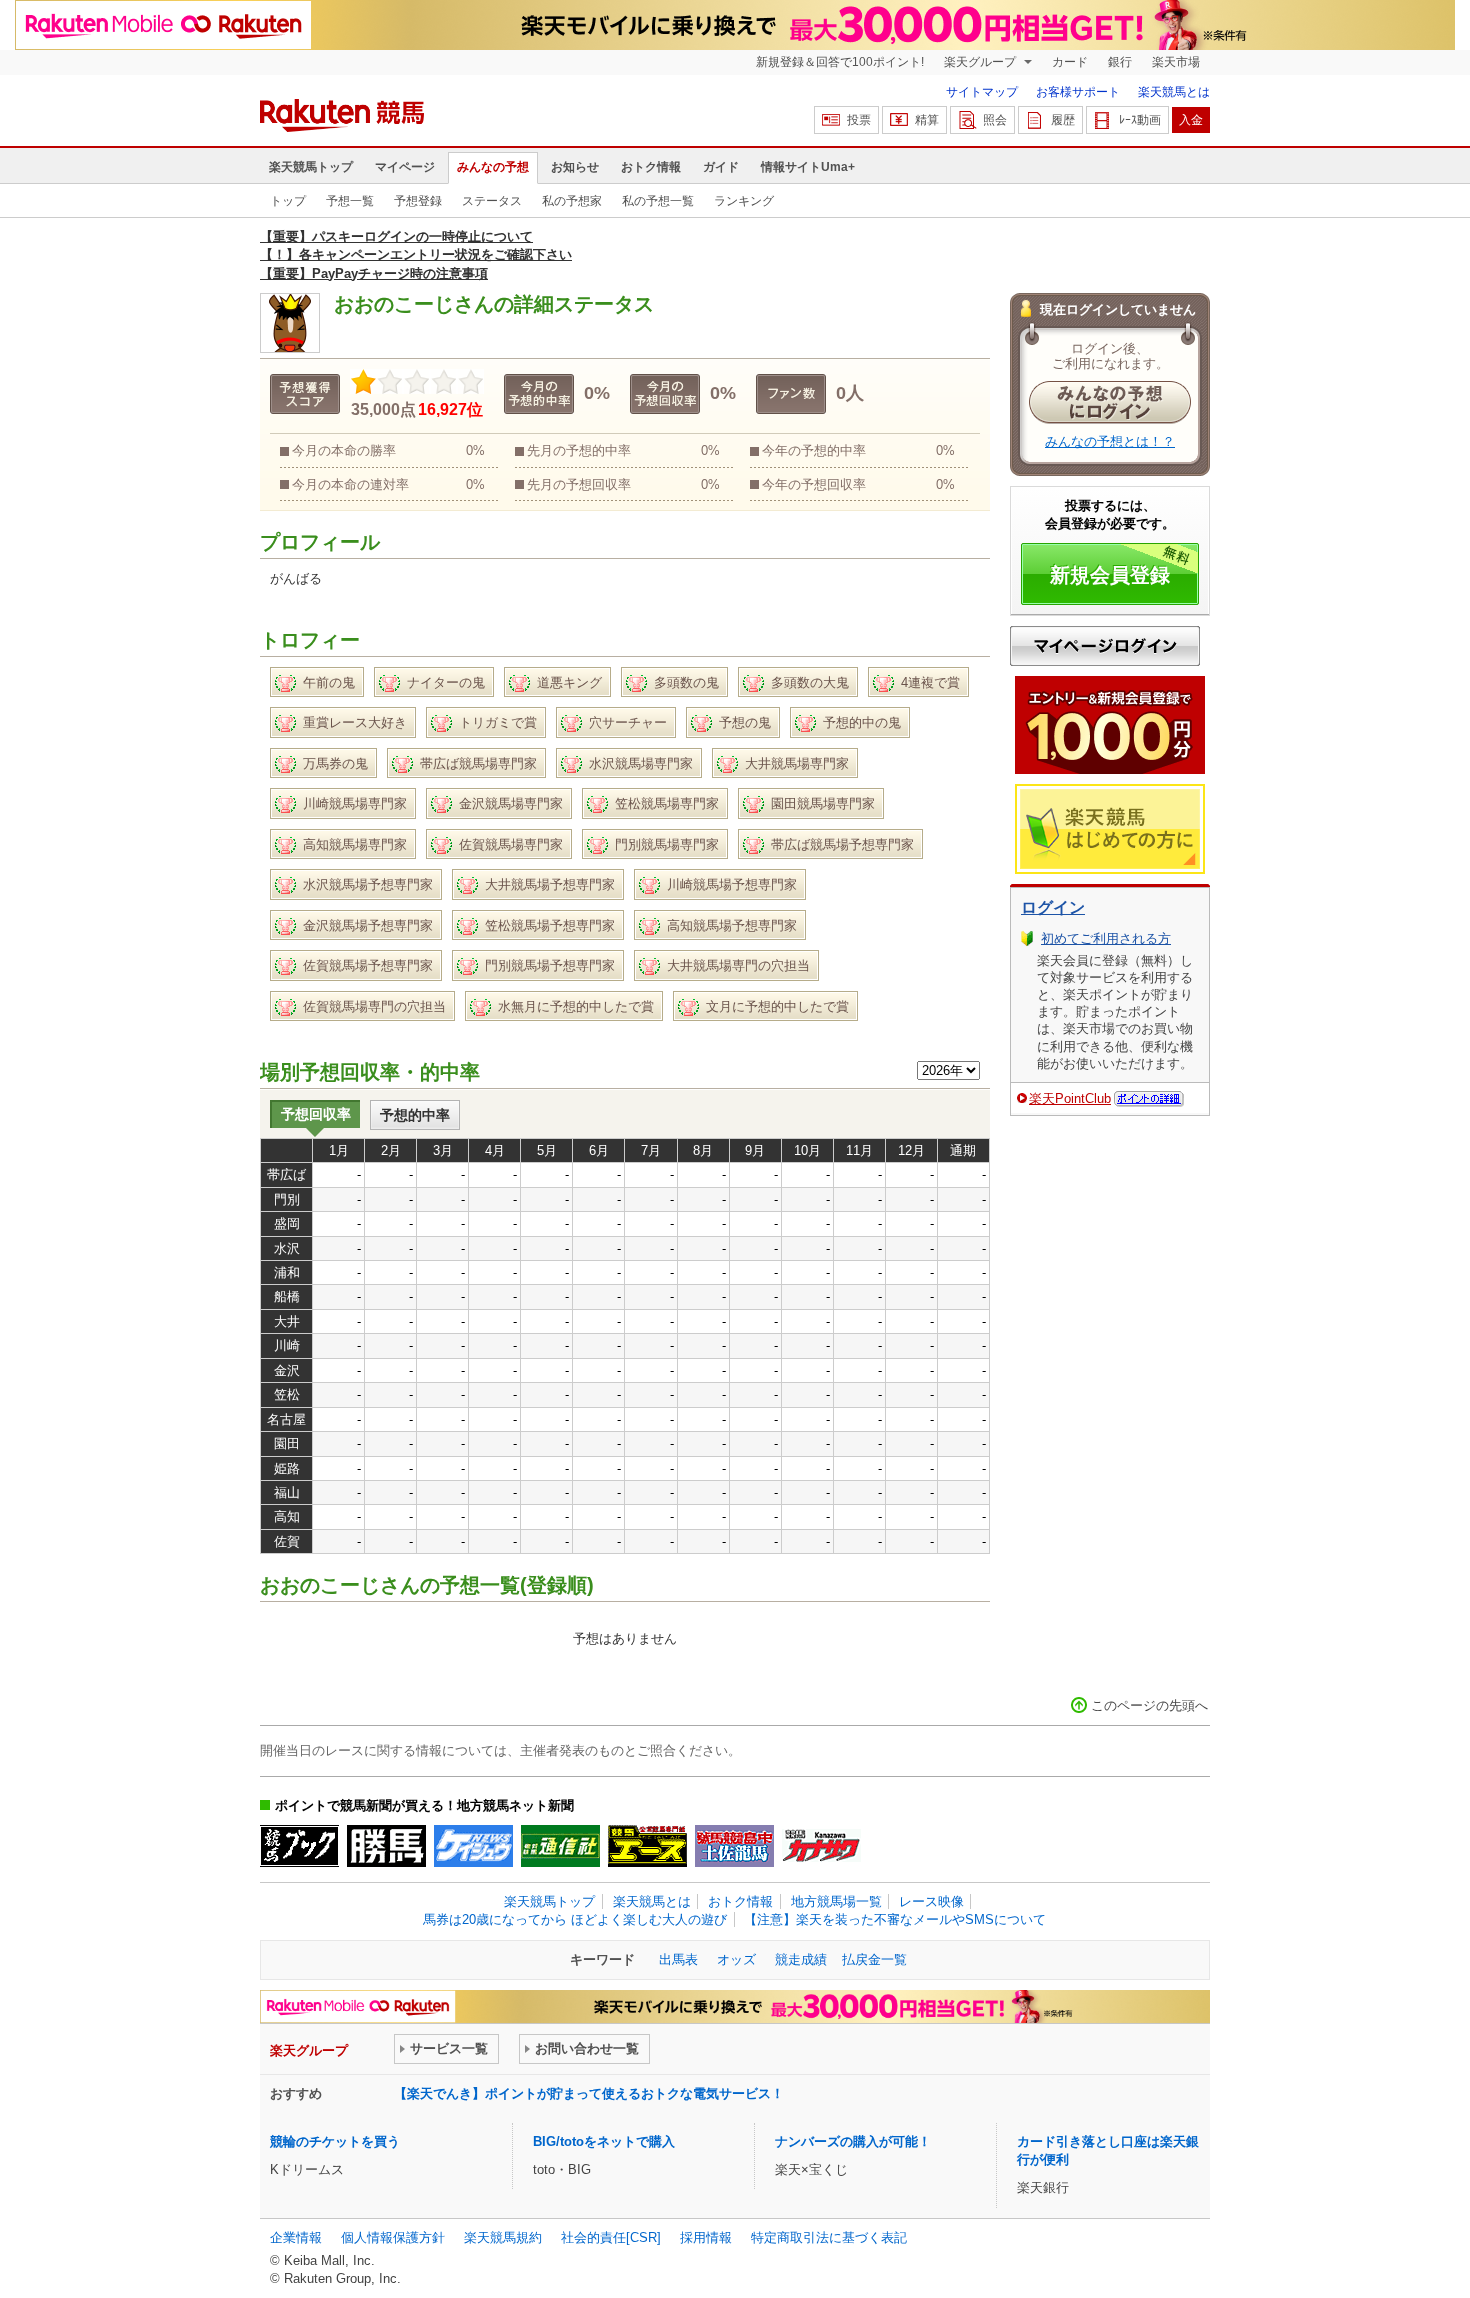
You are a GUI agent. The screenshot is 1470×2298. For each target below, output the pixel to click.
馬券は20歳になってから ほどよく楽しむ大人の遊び (575, 1919)
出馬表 (678, 1959)
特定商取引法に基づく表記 (829, 2237)
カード (1070, 62)
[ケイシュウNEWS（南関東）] (473, 1846)
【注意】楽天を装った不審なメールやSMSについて (895, 1919)
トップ (288, 201)
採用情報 (706, 2237)
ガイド (721, 167)
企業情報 (296, 2237)
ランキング (744, 201)
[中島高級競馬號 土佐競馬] (734, 1846)
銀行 (1120, 62)
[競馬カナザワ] (821, 1846)
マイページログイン (1105, 646)
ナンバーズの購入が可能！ (853, 2141)
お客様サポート (1078, 92)
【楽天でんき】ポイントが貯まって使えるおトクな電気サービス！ (589, 2093)
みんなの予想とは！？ (1110, 441)
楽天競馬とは (1174, 92)
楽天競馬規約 (503, 2237)
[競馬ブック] (299, 1846)
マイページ (405, 167)
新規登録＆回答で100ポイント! (840, 62)
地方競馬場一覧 (836, 1901)
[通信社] (560, 1846)
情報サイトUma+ (808, 167)
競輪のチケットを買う (335, 2141)
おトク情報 (651, 167)
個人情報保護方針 (393, 2237)
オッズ (736, 1959)
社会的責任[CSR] (611, 2237)
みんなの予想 (493, 167)
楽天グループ (981, 62)
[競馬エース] (647, 1846)
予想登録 (418, 201)
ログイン (1053, 907)
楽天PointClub (1070, 1098)
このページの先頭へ (1149, 1705)
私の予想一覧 (658, 201)
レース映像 (931, 1901)
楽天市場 (1176, 62)
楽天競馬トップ (311, 167)
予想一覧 (350, 201)
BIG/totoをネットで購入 (604, 2141)
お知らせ (575, 167)
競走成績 (801, 1959)
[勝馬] (386, 1846)
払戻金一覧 (874, 1959)
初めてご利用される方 (1106, 938)
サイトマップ (982, 92)
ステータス (492, 201)
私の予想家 (572, 201)
